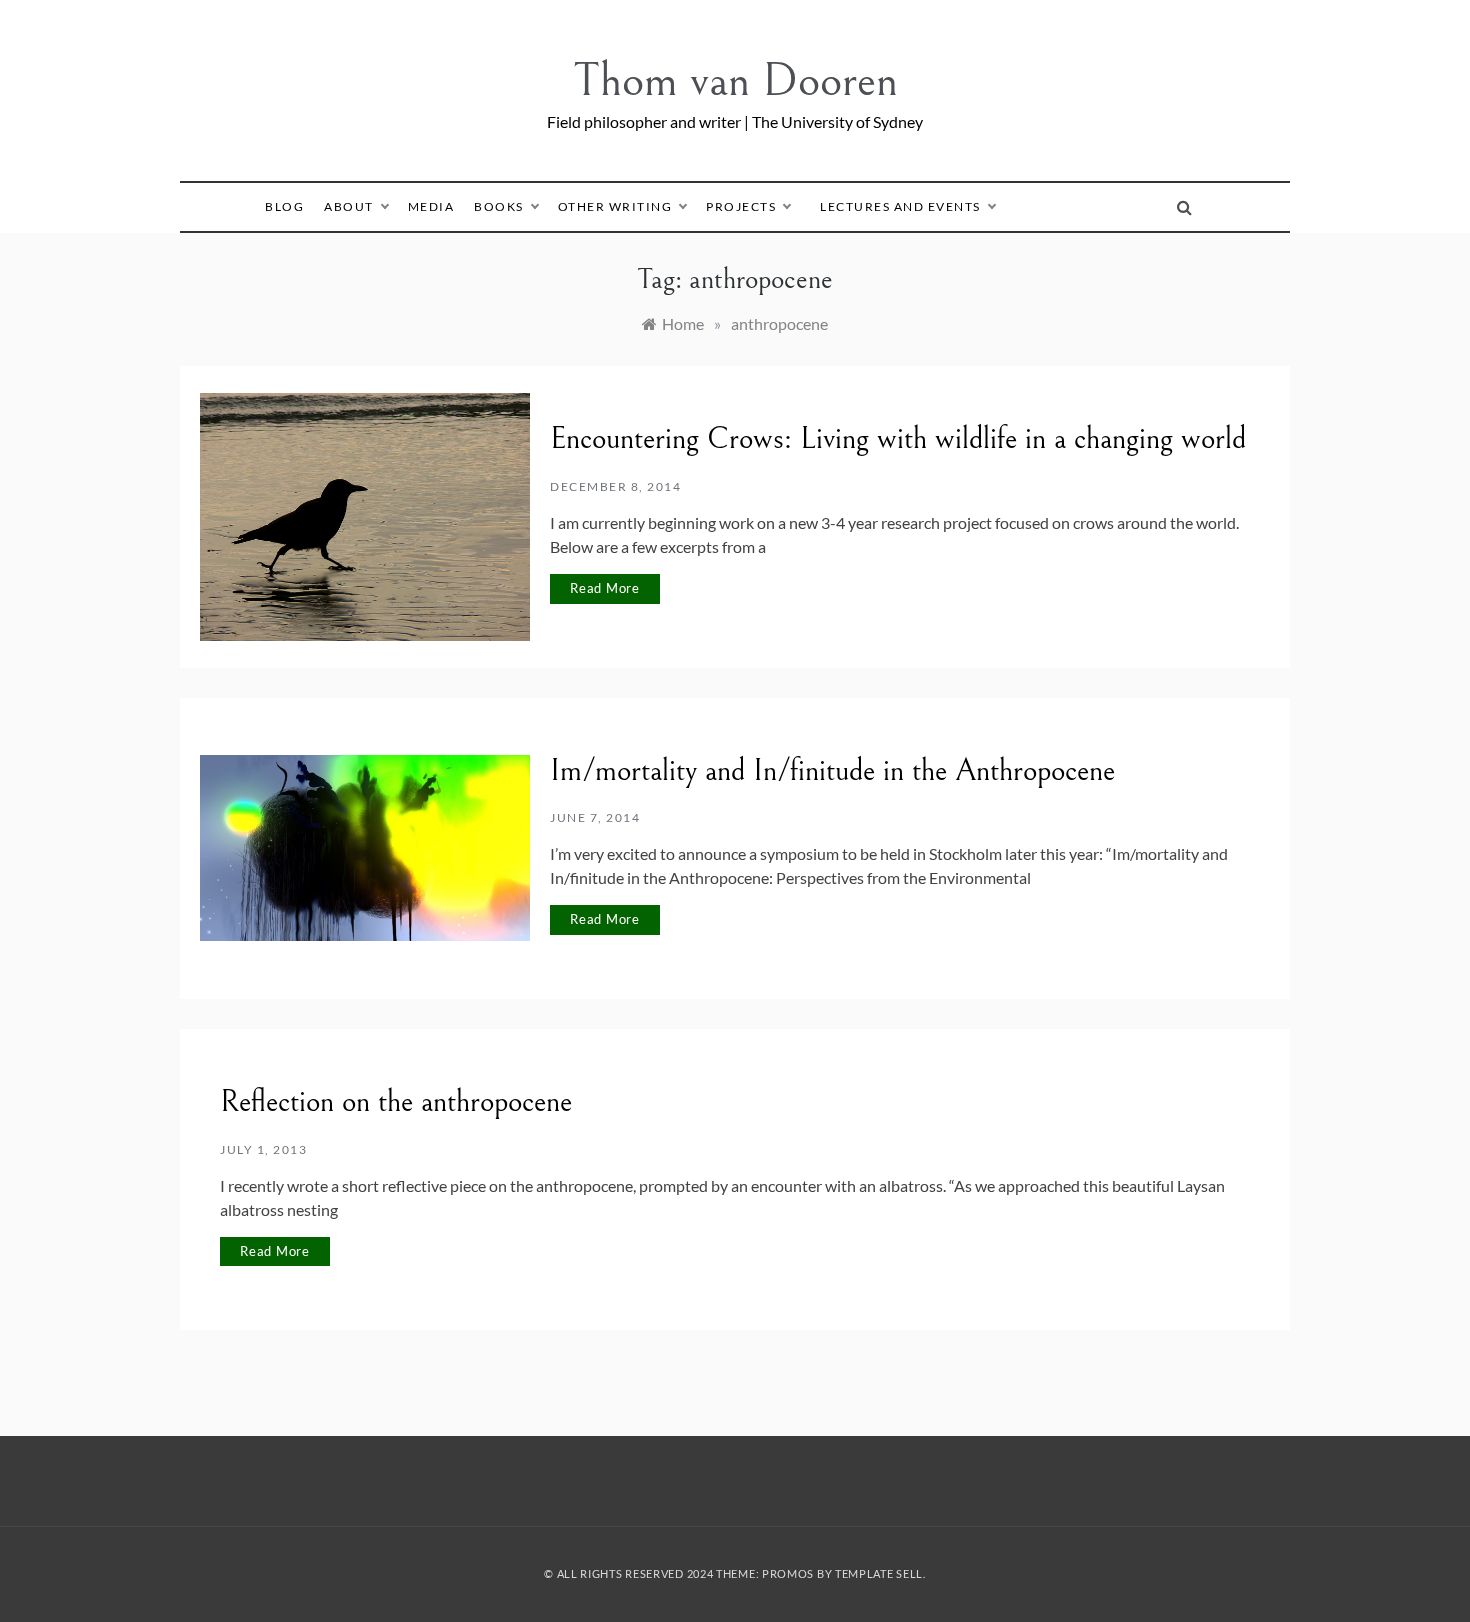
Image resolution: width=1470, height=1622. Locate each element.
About (349, 206)
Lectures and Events (900, 206)
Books (499, 206)
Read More (605, 588)
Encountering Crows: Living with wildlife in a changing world (898, 439)
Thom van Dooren (735, 80)
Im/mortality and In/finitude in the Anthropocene (832, 771)
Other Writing (615, 206)
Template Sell (879, 1573)
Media (431, 206)
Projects (741, 206)
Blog (284, 206)
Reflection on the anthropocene (396, 1102)
